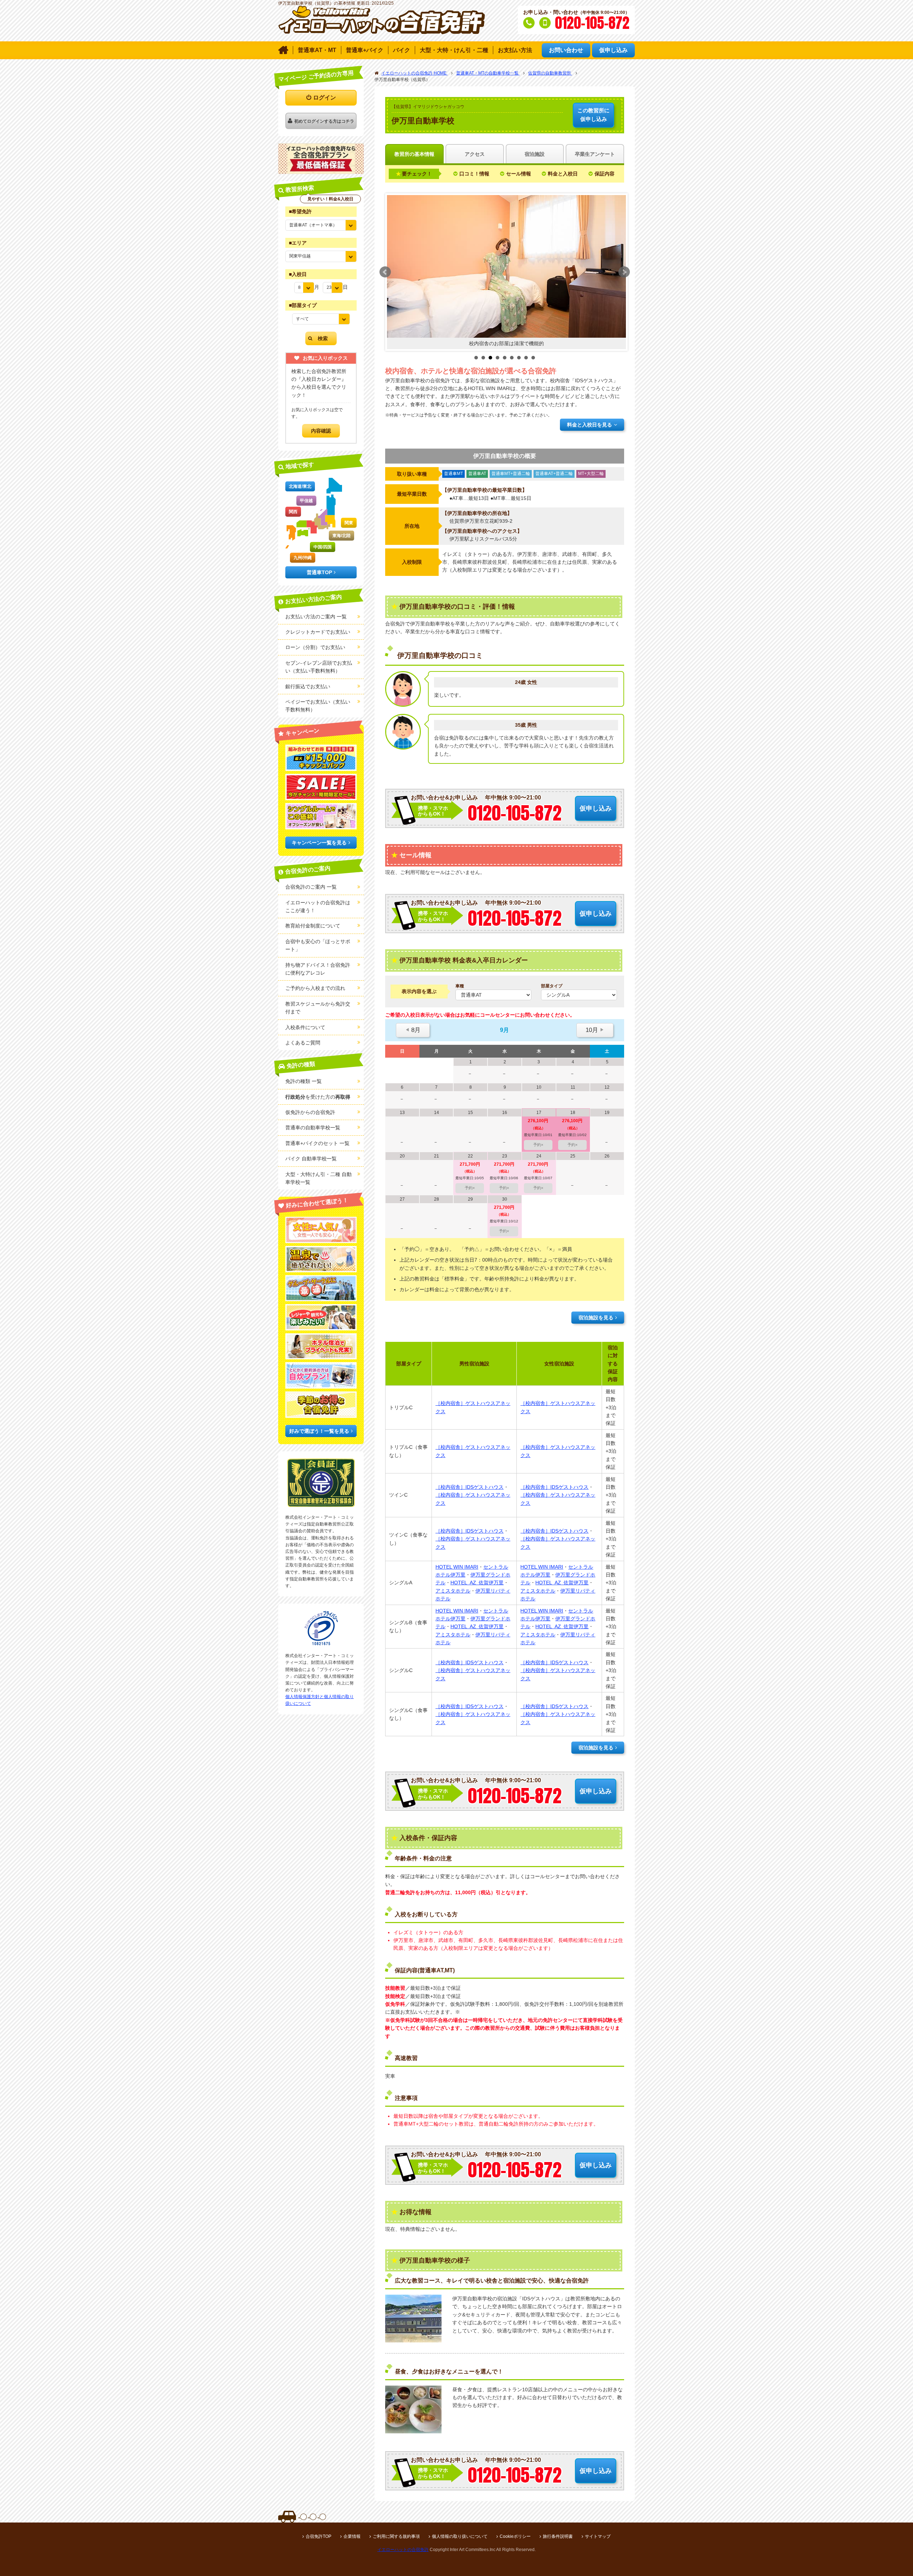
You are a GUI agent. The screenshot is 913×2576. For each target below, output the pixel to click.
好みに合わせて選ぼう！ (317, 1203)
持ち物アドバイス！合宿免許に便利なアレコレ (318, 969)
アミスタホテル (453, 1591)
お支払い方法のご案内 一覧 (316, 617)
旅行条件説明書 (558, 2536)
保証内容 (605, 174)
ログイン (325, 98)
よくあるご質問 (303, 1043)
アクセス (475, 154)
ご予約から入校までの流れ (315, 988)
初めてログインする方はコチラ (324, 121)
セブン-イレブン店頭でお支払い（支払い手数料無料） (319, 667)
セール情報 (519, 174)
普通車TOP (319, 572)
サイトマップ (598, 2536)
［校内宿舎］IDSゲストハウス (470, 1487)
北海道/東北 (300, 486)
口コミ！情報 (474, 174)
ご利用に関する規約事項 (396, 2536)
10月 (595, 1030)
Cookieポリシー (515, 2536)
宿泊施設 (535, 154)
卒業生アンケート (595, 154)
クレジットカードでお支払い (318, 632)
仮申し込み (593, 115)
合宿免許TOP (318, 2536)
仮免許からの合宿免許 (310, 1112)
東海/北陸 (341, 536)
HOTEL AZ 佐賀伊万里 (477, 1583)
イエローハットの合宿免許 (403, 2550)
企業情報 (352, 2536)
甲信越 (306, 501)
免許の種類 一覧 (304, 1081)
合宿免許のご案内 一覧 (311, 887)
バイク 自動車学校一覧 (311, 1159)
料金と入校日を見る (590, 425)
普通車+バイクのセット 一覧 (317, 1143)
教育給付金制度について (313, 926)
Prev (385, 272)
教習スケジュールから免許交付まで (318, 1008)
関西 (293, 512)
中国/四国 (323, 547)
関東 (349, 523)
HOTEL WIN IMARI (457, 1567)
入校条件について (305, 1027)
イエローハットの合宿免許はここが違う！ (318, 906)
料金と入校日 (563, 174)
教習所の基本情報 (414, 154)
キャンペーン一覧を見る (319, 843)
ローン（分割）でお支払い (315, 647)
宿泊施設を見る (596, 1318)
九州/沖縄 (303, 558)
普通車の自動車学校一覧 (313, 1128)
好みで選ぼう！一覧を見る (319, 1431)
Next (624, 272)
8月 (413, 1030)
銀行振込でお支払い (308, 686)
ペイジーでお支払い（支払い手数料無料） (318, 706)
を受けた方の (318, 1097)
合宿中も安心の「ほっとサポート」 (318, 945)
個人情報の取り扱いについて (460, 2536)
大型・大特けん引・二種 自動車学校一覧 (318, 1178)
